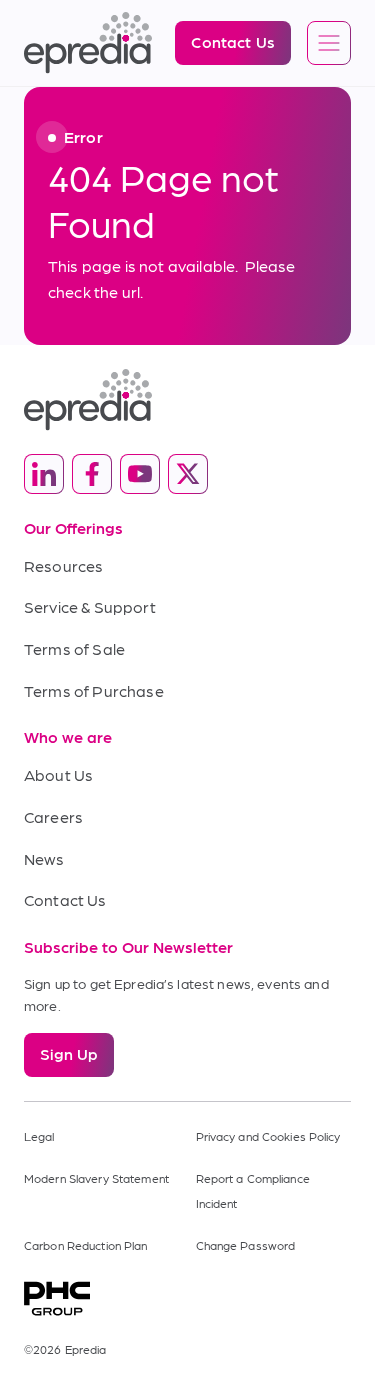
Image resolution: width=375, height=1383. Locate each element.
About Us (58, 774)
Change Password (246, 1245)
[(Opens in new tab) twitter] (188, 474)
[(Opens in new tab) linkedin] (44, 474)
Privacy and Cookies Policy (268, 1136)
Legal (39, 1136)
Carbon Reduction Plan (86, 1245)
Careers (53, 816)
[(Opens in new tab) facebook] (92, 474)
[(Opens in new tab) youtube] (140, 474)
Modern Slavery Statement (96, 1178)
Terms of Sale (74, 648)
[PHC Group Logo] (187, 1298)
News (44, 858)
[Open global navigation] (329, 44)
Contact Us (65, 899)
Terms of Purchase (94, 690)
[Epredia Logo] (187, 399)
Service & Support (90, 606)
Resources (63, 565)
